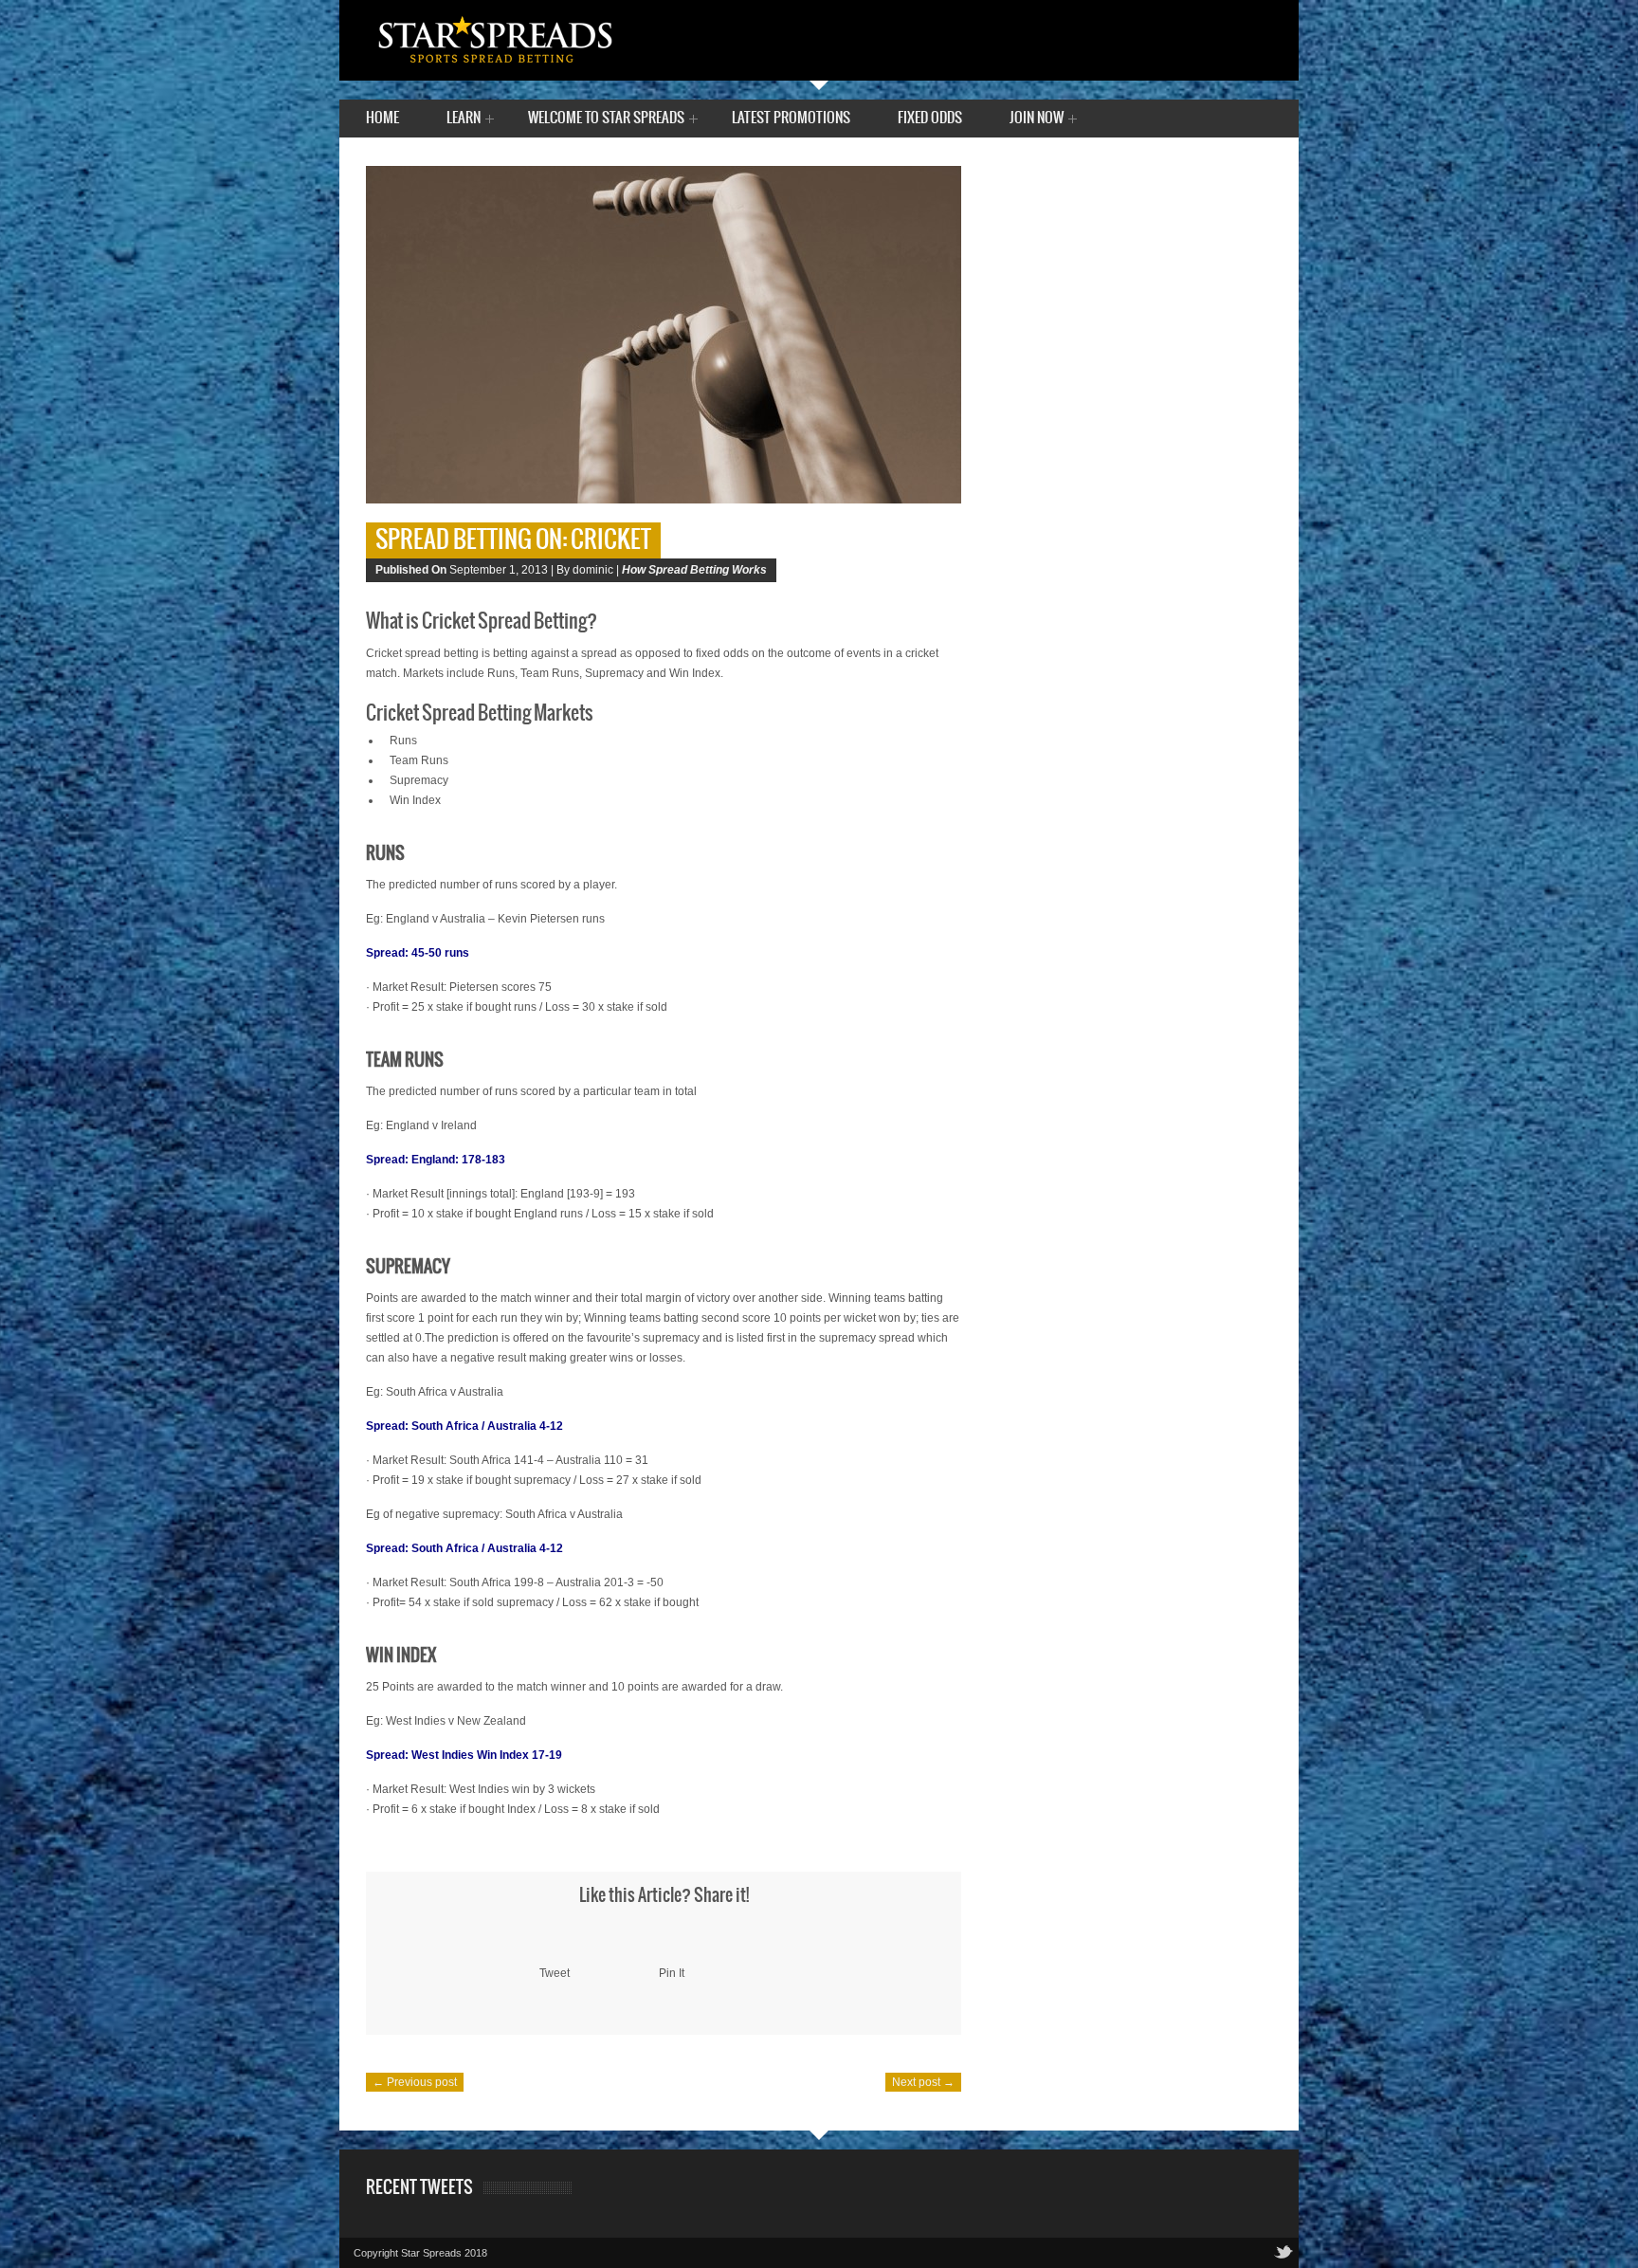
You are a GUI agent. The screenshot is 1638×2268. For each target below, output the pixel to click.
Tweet (555, 1973)
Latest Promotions (791, 118)
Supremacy (419, 780)
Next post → (923, 2082)
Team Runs (419, 760)
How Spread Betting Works (694, 570)
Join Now (1037, 120)
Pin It (672, 1973)
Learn (464, 120)
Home (382, 118)
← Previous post (415, 2082)
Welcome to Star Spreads (606, 120)
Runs (403, 741)
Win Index (415, 800)
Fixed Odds (930, 118)
